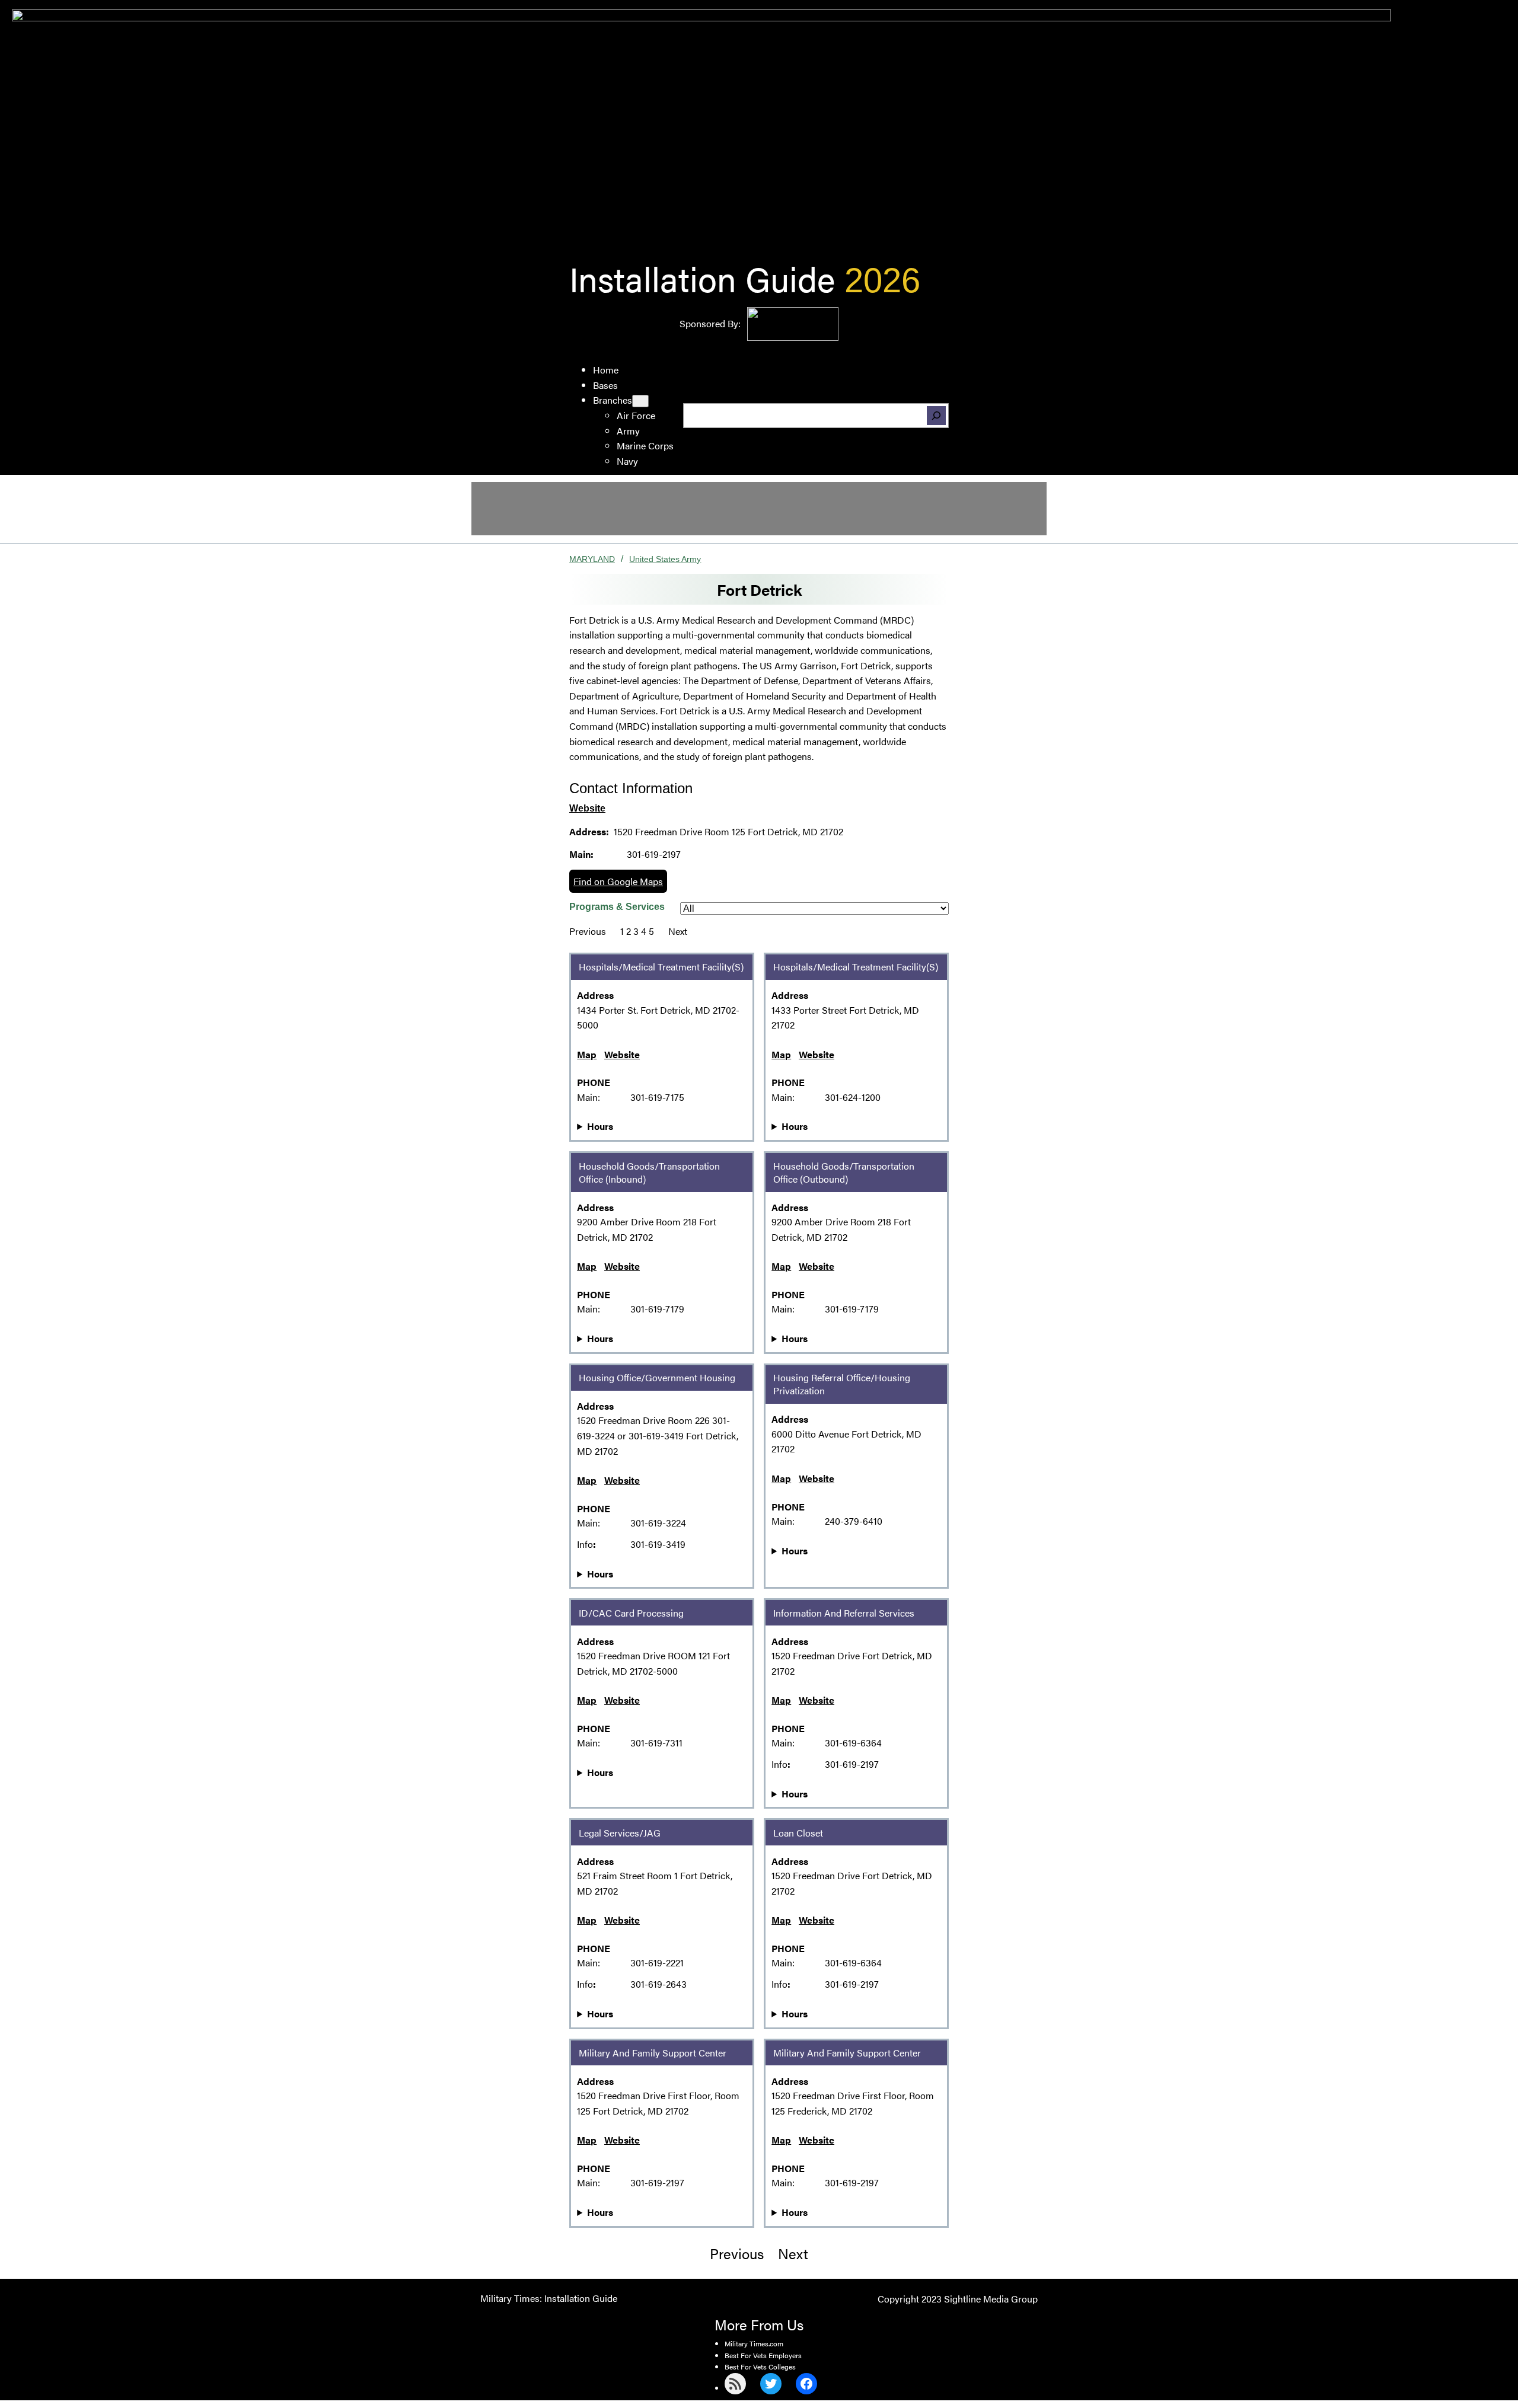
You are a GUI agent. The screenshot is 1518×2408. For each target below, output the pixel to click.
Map (587, 1054)
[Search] (936, 416)
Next (678, 931)
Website (587, 808)
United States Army (665, 559)
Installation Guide (702, 278)
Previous (588, 931)
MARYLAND (592, 559)
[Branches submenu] (640, 401)
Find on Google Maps (618, 881)
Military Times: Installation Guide (549, 2298)
